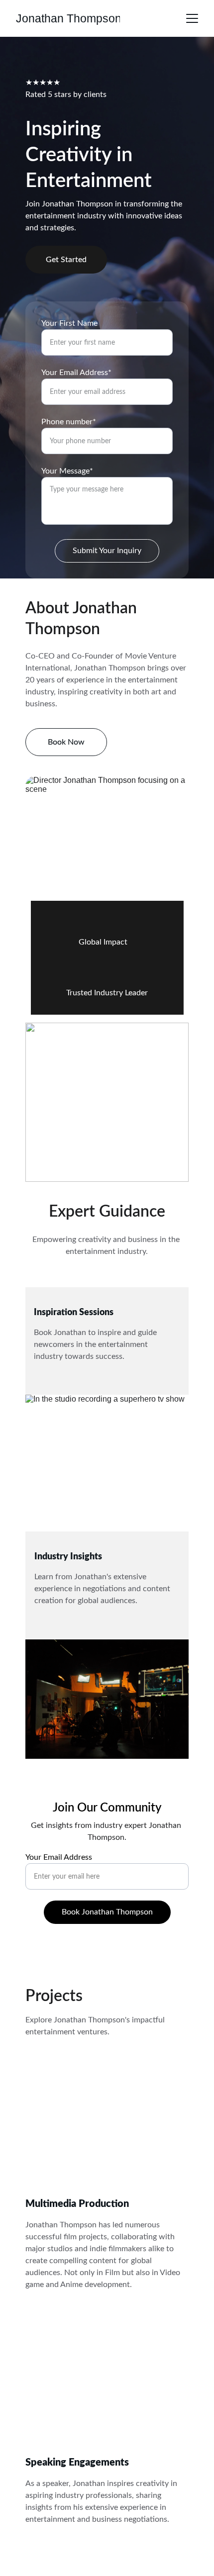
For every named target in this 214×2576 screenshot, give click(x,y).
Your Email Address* (76, 373)
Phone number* (69, 422)
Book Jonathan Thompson (107, 1912)
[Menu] (192, 18)
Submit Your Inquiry (107, 551)
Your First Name (69, 323)
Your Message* (67, 471)
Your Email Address (59, 1857)
